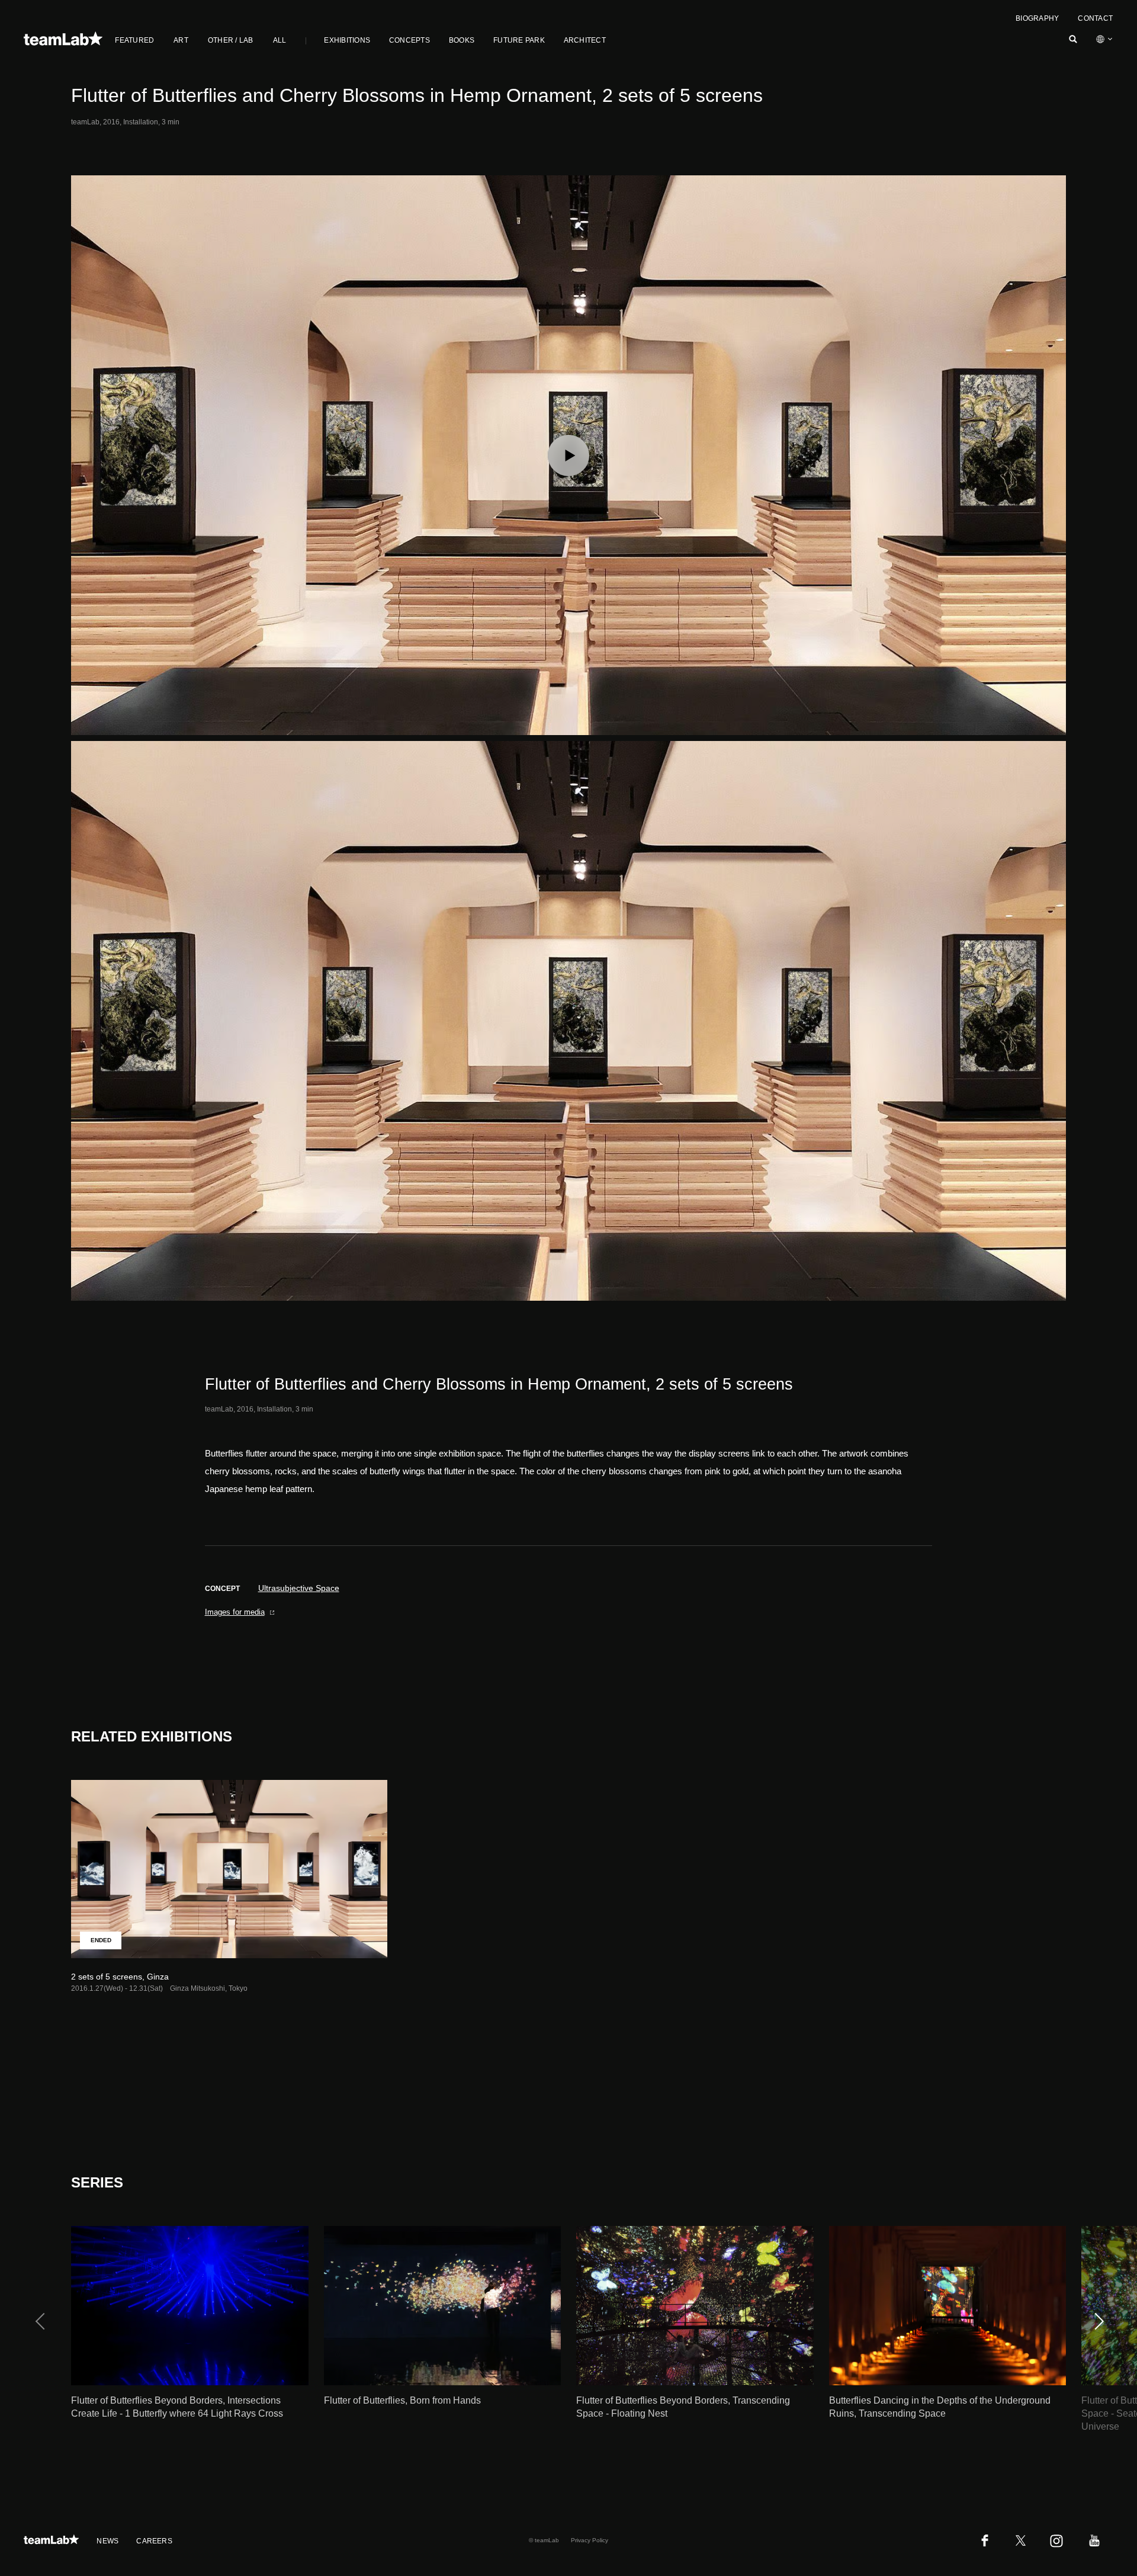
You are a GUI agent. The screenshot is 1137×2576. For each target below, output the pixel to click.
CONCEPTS (409, 40)
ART (181, 40)
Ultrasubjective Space (299, 1588)
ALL (280, 40)
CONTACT (1095, 18)
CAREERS (154, 2541)
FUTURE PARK (519, 40)
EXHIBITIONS (347, 40)
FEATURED (134, 40)
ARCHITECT (585, 40)
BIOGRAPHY (1037, 18)
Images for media (235, 1612)
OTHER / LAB (231, 40)
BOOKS (462, 40)
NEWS (107, 2541)
